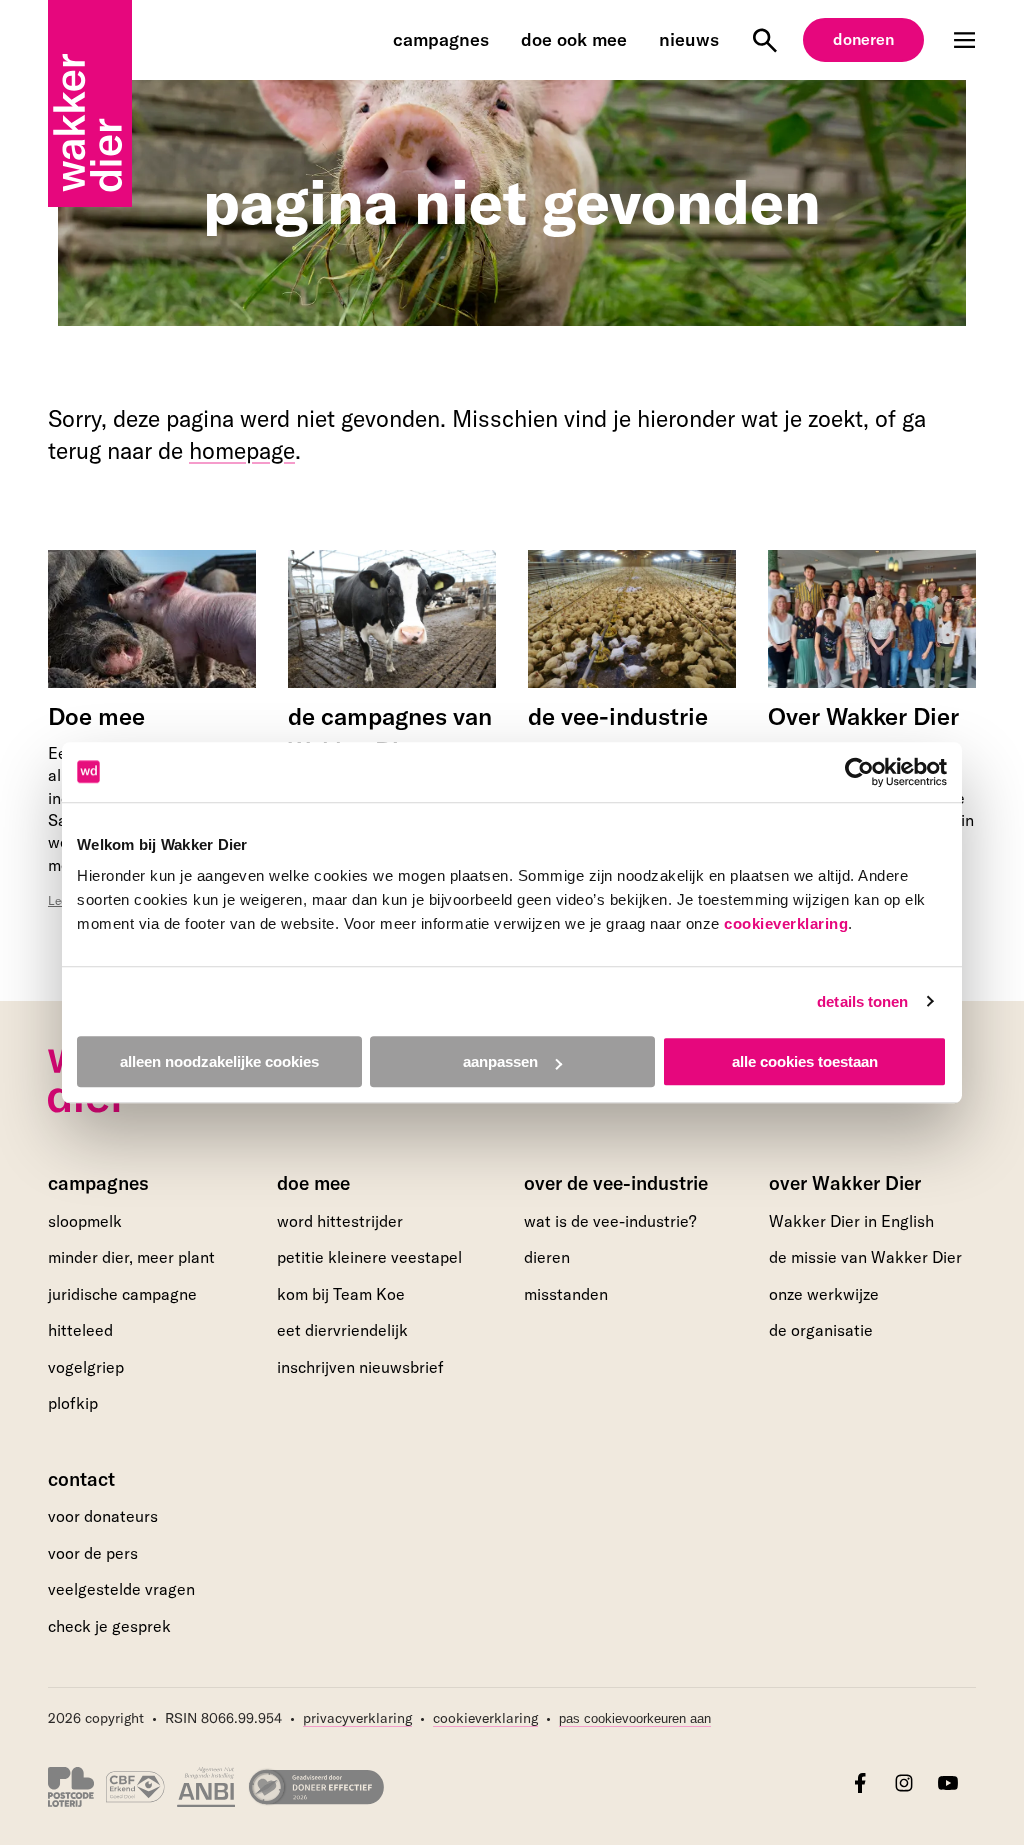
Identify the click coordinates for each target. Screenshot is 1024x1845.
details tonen (862, 1001)
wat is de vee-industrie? (610, 1221)
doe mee (313, 1183)
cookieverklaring (786, 923)
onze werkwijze (824, 1294)
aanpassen (500, 1061)
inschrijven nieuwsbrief (360, 1367)
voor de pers (93, 1553)
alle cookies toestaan (805, 1061)
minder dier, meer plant (131, 1257)
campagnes (441, 39)
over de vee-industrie (616, 1183)
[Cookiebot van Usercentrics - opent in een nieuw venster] (859, 772)
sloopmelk (85, 1221)
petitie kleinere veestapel (369, 1257)
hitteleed (80, 1330)
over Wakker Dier (845, 1183)
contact (81, 1479)
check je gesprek (109, 1627)
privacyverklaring (357, 1718)
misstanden (566, 1294)
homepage (242, 450)
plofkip (73, 1403)
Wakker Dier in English (851, 1221)
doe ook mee (574, 39)
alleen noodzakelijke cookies (219, 1061)
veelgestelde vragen (121, 1589)
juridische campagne (122, 1294)
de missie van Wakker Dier (865, 1257)
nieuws (689, 39)
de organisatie (821, 1330)
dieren (547, 1257)
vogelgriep (86, 1367)
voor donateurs (103, 1516)
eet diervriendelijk (342, 1330)
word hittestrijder (340, 1221)
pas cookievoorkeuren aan (635, 1719)
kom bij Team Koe (341, 1294)
